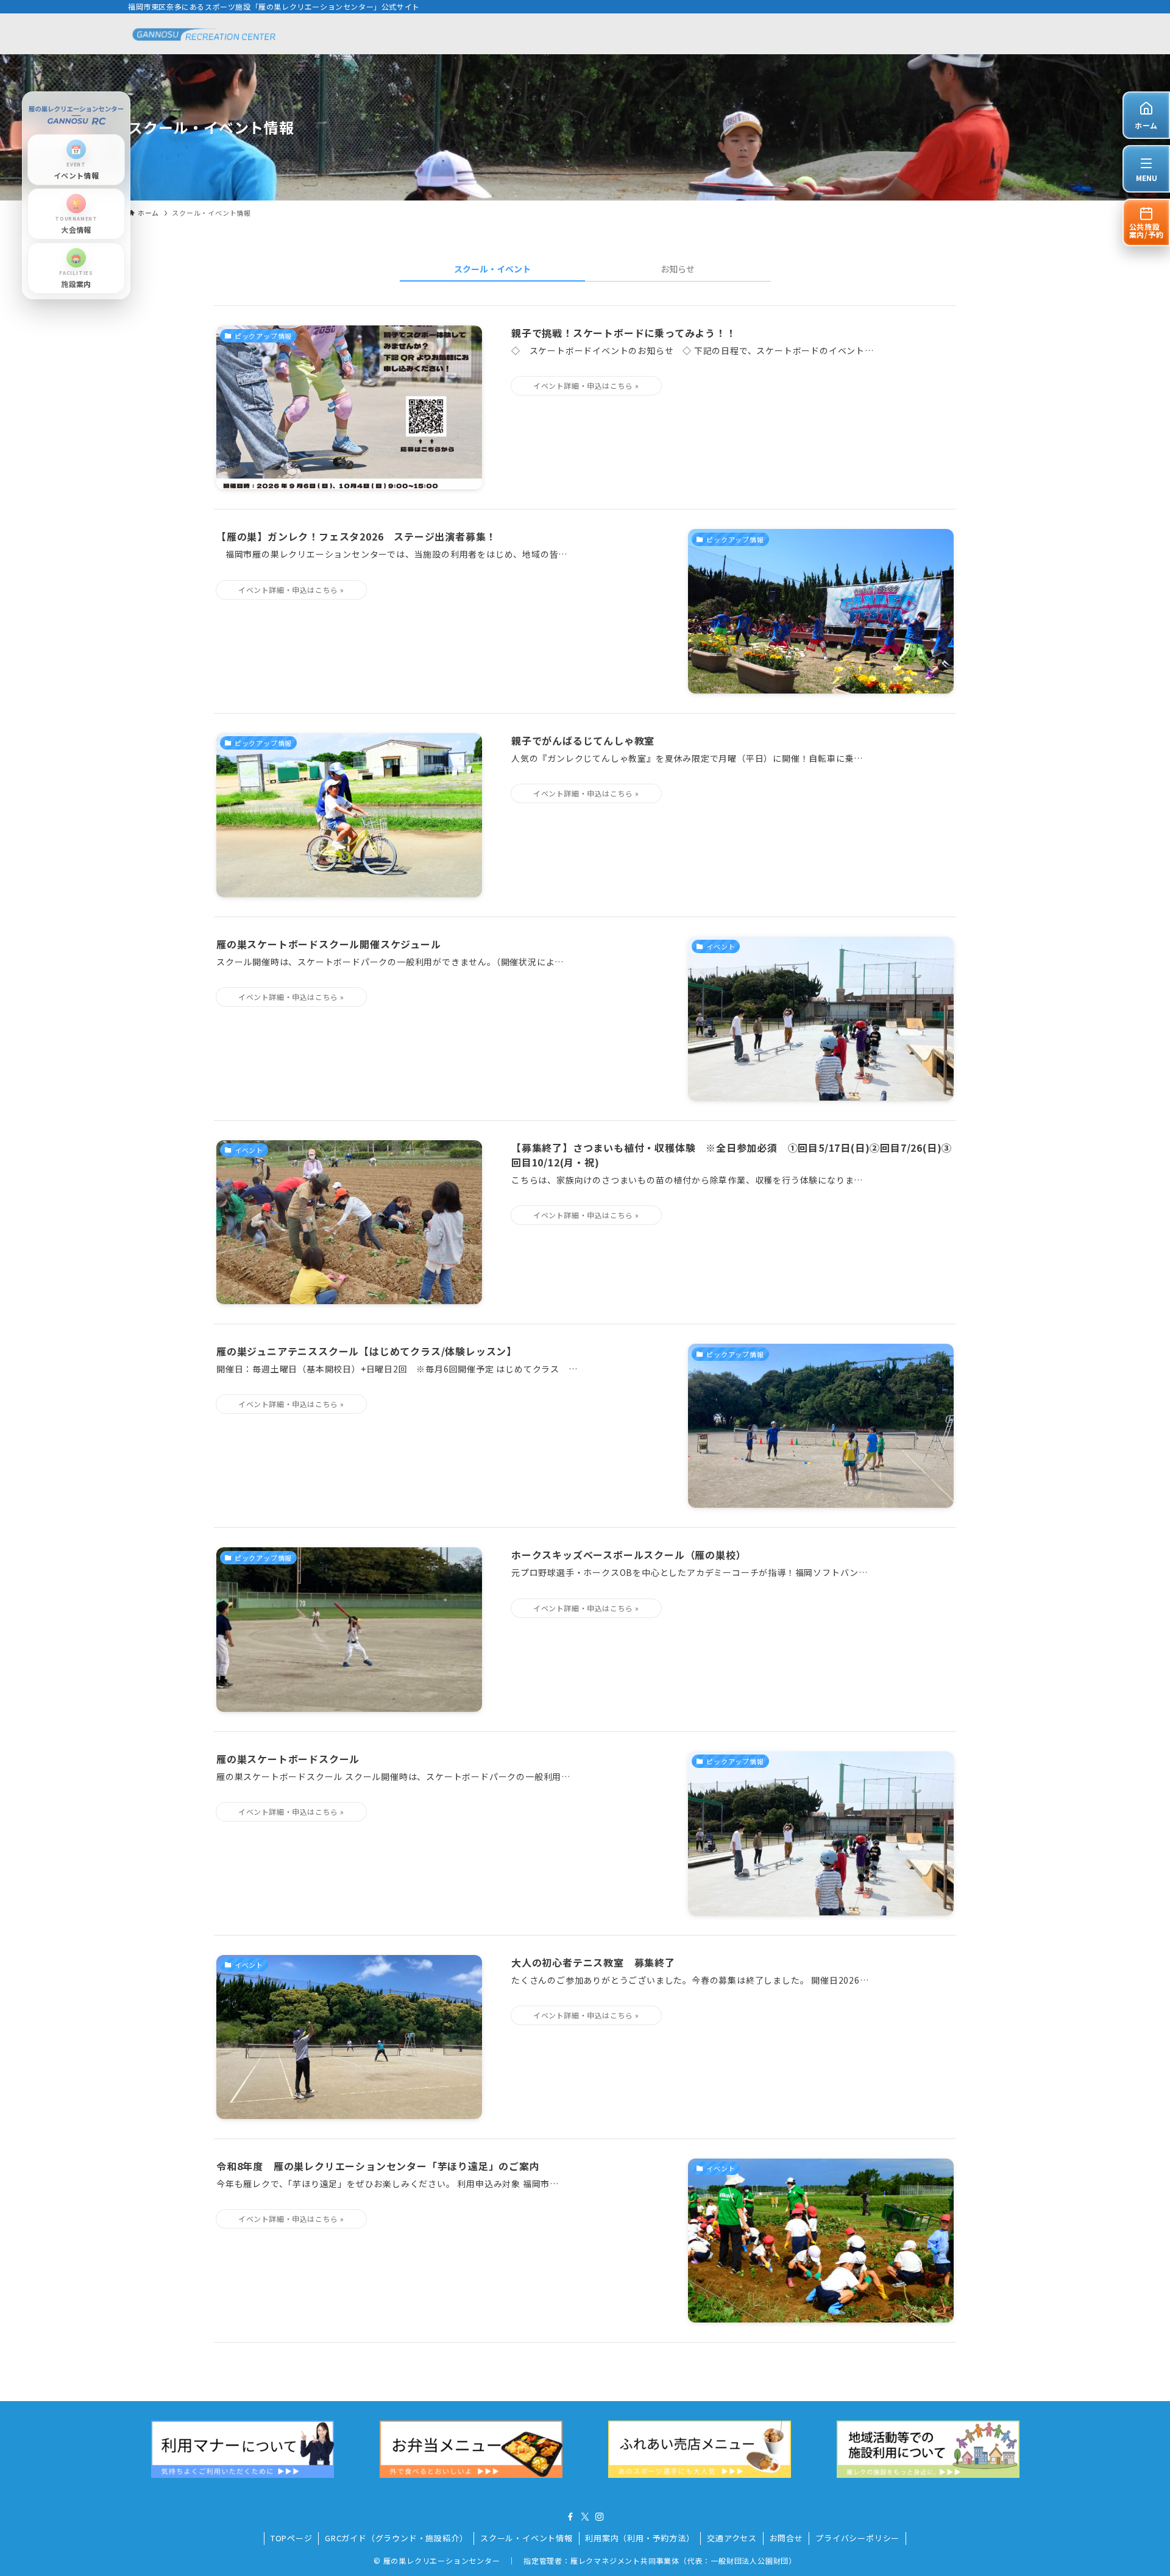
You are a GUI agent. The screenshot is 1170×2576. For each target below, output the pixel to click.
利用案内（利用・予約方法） (640, 2538)
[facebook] (570, 2517)
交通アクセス (732, 2538)
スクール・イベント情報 (526, 2538)
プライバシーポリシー (857, 2538)
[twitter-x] (585, 2517)
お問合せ (786, 2538)
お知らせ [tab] (678, 269)
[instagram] (600, 2517)
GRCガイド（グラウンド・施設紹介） (396, 2538)
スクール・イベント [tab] (492, 269)
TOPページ (292, 2538)
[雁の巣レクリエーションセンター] (205, 34)
